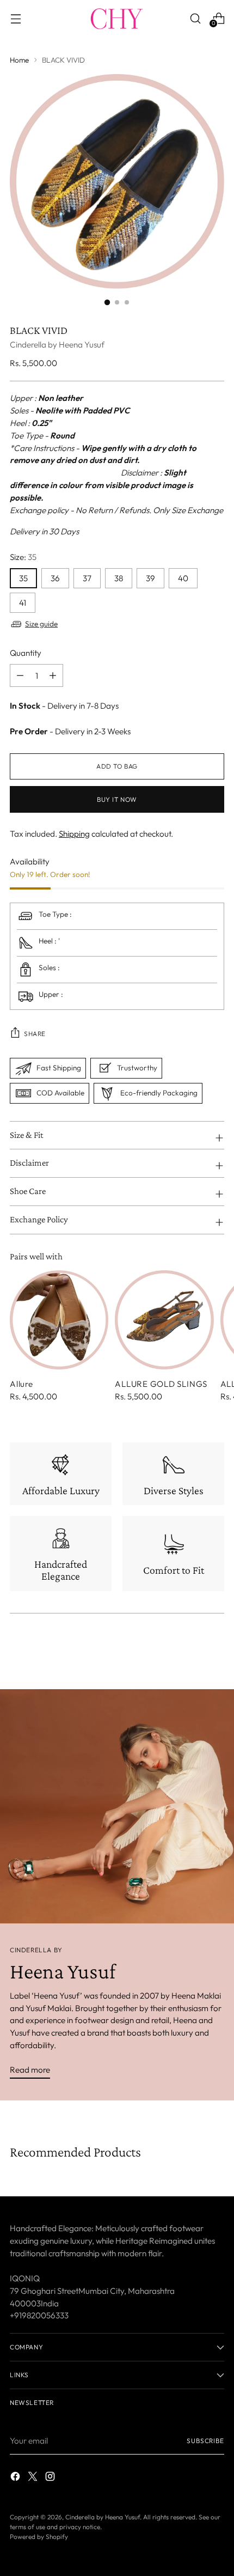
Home (19, 60)
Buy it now (117, 799)
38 (119, 578)
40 (183, 578)
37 (87, 578)
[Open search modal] (195, 18)
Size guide (41, 624)
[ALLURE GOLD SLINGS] (164, 1320)
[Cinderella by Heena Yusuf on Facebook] (16, 2478)
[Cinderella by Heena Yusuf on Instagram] (51, 2478)
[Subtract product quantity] (53, 675)
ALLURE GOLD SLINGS (161, 1384)
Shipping (74, 834)
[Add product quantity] (20, 675)
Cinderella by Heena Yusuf (57, 345)
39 (150, 578)
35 (23, 578)
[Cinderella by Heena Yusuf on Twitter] (34, 2478)
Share (35, 1034)
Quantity (26, 653)
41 (23, 603)
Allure (21, 1384)
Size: (23, 557)
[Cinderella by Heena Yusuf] (117, 19)
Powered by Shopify (39, 2537)
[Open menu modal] (16, 18)
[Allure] (59, 1320)
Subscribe (205, 2441)
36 (55, 578)
